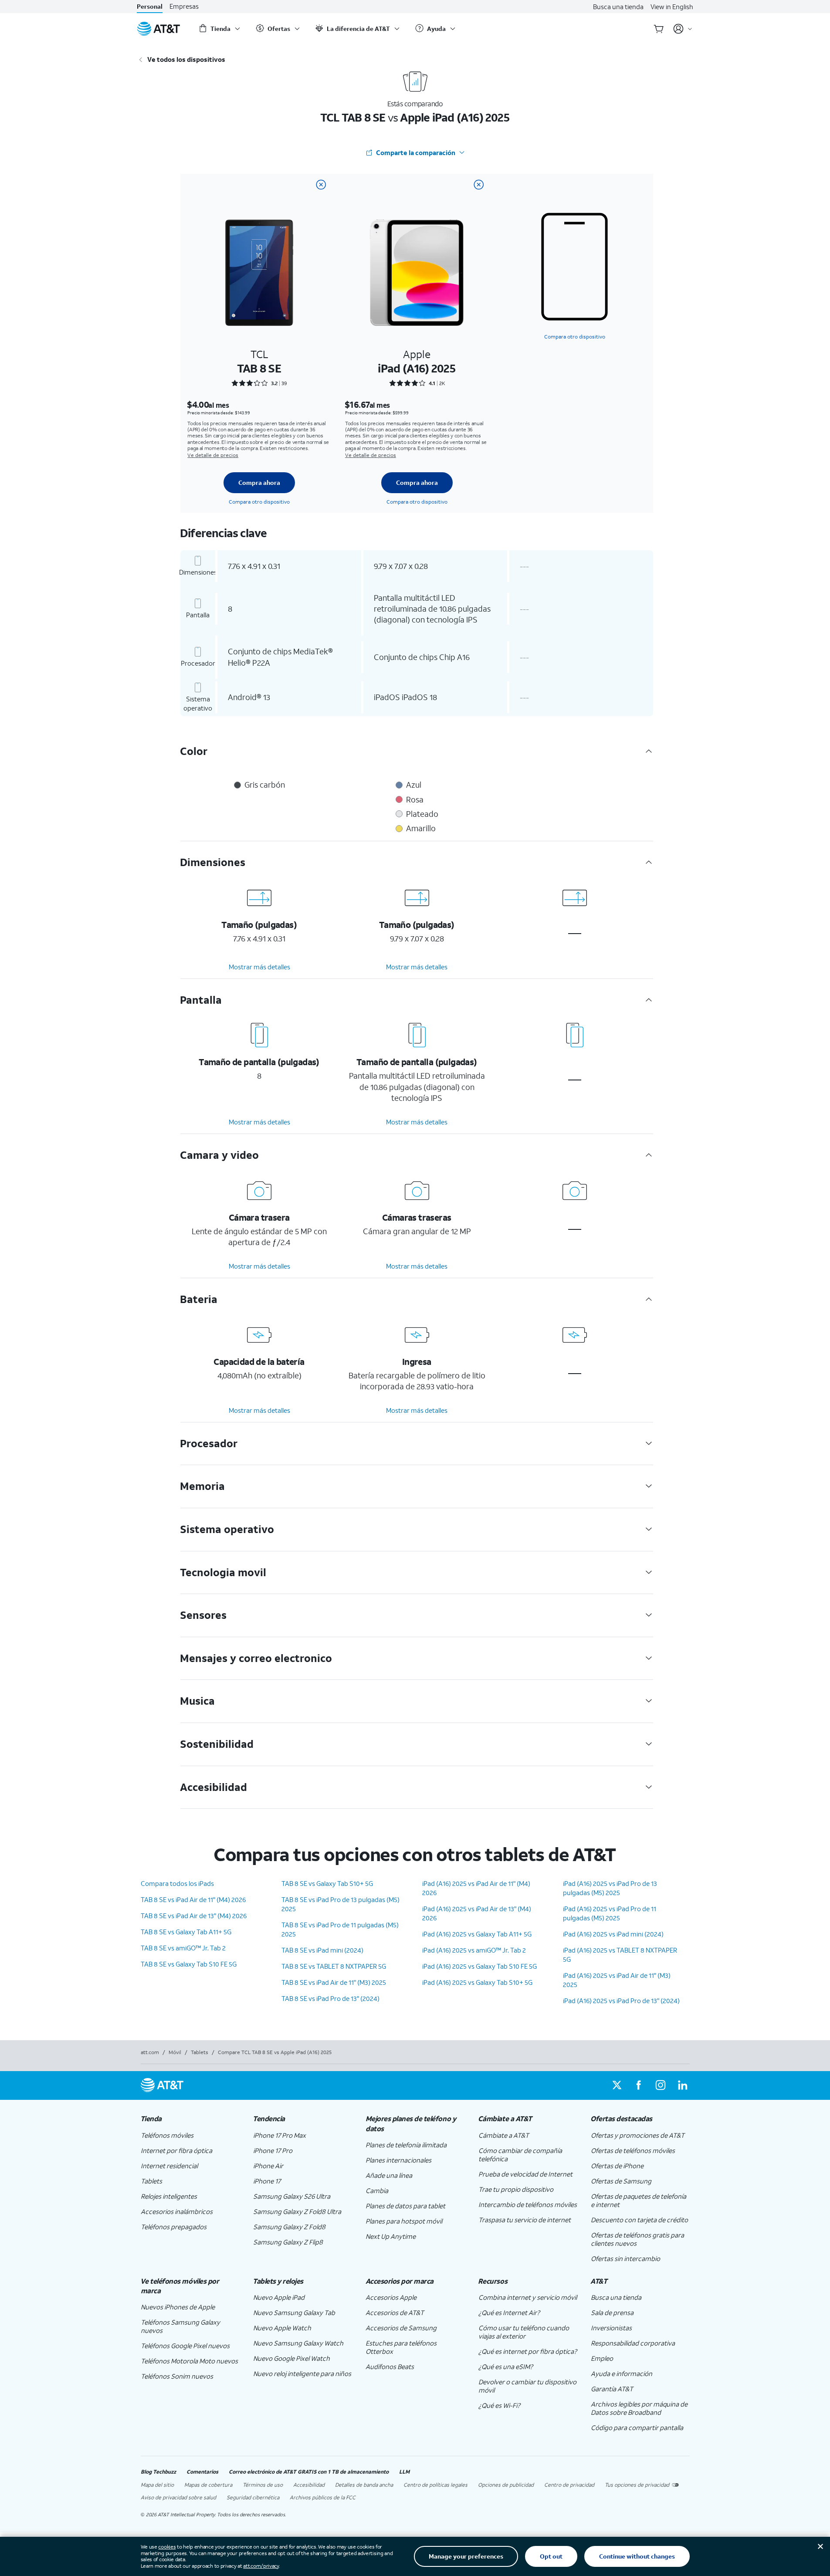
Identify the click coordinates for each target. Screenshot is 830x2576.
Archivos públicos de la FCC (323, 2497)
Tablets (200, 2052)
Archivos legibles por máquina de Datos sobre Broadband (639, 2408)
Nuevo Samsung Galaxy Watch (298, 2343)
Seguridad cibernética (253, 2497)
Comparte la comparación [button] (416, 152)
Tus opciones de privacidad (637, 2485)
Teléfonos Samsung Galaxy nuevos (180, 2326)
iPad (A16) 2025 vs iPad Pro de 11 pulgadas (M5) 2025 (610, 1913)
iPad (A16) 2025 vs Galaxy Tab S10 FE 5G (479, 1966)
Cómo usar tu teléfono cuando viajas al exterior (524, 2332)
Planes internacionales (398, 2160)
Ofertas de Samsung (621, 2181)
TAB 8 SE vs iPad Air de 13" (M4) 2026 (194, 1916)
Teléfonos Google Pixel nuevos (185, 2346)
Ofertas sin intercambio (625, 2258)
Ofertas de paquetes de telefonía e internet (639, 2200)
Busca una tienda (618, 7)
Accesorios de (395, 2312)
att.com (150, 2052)
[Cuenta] (683, 29)
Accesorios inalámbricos (177, 2211)
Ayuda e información (622, 2373)
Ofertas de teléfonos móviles (633, 2150)
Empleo (602, 2358)
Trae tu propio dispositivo (516, 2189)
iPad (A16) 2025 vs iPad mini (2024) (613, 1934)
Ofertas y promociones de (638, 2135)
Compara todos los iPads (177, 1883)
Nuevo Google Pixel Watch (291, 2358)
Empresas (184, 6)
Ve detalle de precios (213, 455)
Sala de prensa (612, 2312)
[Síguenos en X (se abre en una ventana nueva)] (617, 2085)
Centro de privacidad (569, 2485)
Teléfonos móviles (167, 2135)
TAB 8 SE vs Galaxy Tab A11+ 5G (186, 1932)
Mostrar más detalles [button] (259, 967)
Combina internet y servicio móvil (528, 2297)
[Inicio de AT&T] (159, 29)
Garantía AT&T (612, 2389)
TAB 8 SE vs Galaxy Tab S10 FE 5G (189, 1964)
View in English (672, 7)
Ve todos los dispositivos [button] (186, 59)
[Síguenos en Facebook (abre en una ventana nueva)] (639, 2085)
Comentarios (202, 2472)
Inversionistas (611, 2328)
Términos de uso (263, 2485)
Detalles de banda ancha (364, 2485)
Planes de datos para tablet (405, 2206)
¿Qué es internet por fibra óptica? (528, 2351)
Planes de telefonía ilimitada (406, 2145)
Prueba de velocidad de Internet (525, 2174)
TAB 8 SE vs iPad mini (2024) (322, 1950)
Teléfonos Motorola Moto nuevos (189, 2361)
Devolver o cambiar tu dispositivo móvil (527, 2386)
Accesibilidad (309, 2485)
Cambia (377, 2190)
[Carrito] (659, 29)
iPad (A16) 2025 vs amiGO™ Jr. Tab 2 (474, 1950)
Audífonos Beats (390, 2366)
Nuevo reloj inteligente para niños (302, 2373)
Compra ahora (259, 482)
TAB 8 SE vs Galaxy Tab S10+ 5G (327, 1883)
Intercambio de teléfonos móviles (528, 2204)
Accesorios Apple (391, 2297)
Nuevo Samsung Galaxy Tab (294, 2312)
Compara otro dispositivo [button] (575, 337)
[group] (190, 2119)
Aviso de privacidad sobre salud (178, 2497)
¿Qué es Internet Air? (509, 2312)
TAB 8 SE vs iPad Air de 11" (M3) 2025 (334, 1982)
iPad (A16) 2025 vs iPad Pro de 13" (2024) (621, 2001)
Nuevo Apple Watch (282, 2328)
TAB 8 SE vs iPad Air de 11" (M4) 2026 (193, 1899)
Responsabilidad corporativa (633, 2343)
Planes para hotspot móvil (404, 2221)
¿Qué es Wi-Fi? (499, 2405)
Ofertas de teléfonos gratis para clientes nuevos (637, 2239)
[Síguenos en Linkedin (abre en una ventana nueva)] (682, 2085)
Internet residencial (169, 2166)
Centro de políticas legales (435, 2485)
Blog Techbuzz (158, 2472)
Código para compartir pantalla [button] (637, 2427)
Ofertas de (617, 2166)
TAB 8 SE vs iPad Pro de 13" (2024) (330, 1998)
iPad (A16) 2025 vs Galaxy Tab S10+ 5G (477, 1982)
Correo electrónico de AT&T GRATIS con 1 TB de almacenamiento (309, 2472)
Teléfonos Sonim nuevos (177, 2376)
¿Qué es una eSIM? (506, 2366)
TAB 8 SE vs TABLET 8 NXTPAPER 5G (334, 1966)
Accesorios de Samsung (401, 2328)
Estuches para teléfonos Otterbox (401, 2347)
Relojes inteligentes (169, 2196)
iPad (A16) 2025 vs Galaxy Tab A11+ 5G (477, 1934)
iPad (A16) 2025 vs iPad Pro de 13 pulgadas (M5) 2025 (610, 1888)
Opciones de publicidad (506, 2485)
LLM (404, 2472)
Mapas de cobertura (208, 2485)
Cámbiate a (504, 2135)
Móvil (175, 2052)
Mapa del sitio (157, 2485)
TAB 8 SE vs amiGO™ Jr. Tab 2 (183, 1948)
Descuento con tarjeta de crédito (639, 2220)
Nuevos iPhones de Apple (178, 2307)
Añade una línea (389, 2175)
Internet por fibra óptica (176, 2150)
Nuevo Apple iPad (279, 2297)
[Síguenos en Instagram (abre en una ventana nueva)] (661, 2085)
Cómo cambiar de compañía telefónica (520, 2155)
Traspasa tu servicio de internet (525, 2220)
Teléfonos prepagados (174, 2227)
